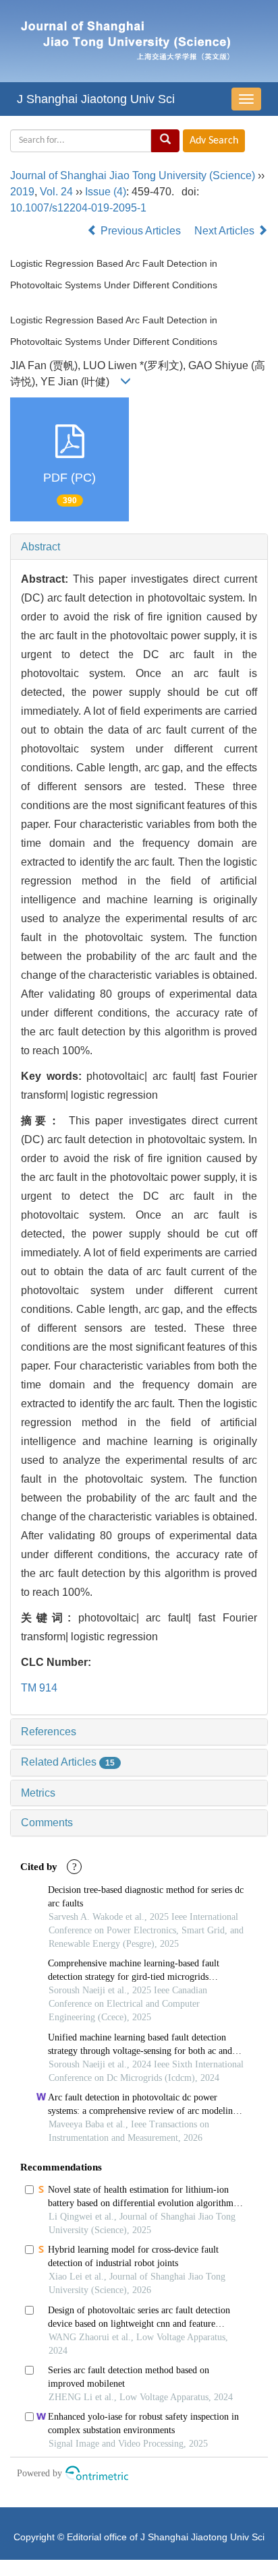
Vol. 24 (56, 192)
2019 (22, 192)
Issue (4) (106, 192)
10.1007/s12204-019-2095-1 (78, 208)
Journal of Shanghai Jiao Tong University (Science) (133, 175)
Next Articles (226, 231)
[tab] (139, 547)
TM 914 (39, 1688)
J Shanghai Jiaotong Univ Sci (96, 99)
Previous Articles (141, 231)
